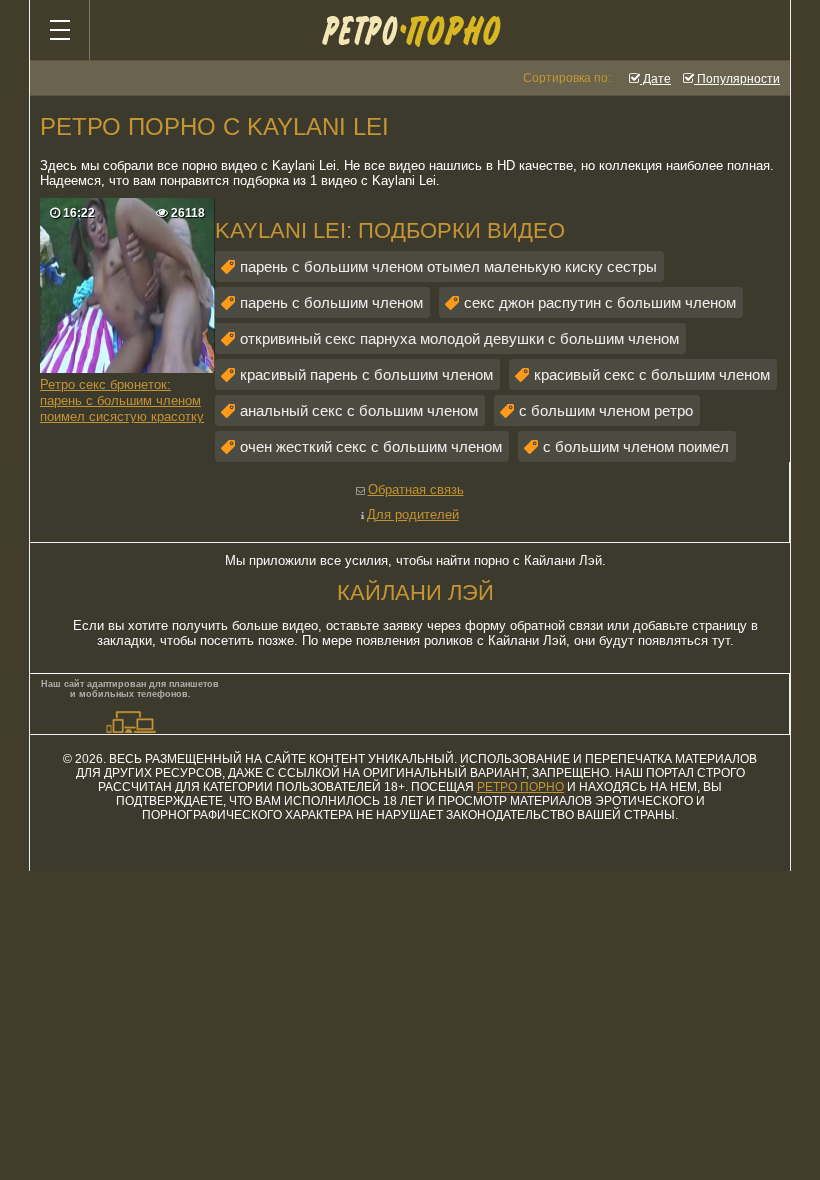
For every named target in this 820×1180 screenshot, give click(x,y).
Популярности (737, 79)
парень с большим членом (331, 302)
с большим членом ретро (606, 410)
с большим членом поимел (636, 446)
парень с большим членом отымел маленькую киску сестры (448, 266)
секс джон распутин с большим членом (600, 302)
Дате (655, 79)
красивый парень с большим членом (366, 374)
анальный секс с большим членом (359, 410)
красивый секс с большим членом (652, 374)
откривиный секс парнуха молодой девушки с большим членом (459, 338)
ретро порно (520, 787)
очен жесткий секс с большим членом (371, 446)
